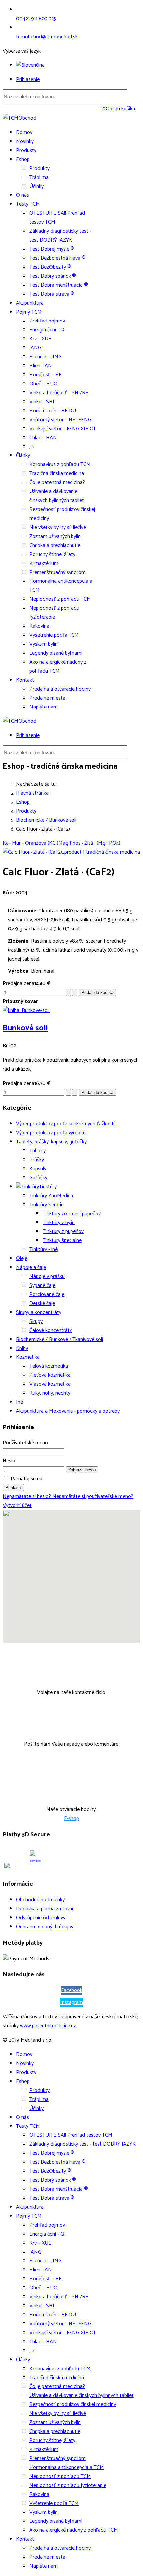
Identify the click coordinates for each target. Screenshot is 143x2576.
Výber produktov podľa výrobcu (51, 1133)
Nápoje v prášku (47, 1277)
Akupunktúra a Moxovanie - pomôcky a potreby (68, 1411)
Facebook (72, 1990)
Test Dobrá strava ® (52, 294)
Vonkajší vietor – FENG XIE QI (62, 429)
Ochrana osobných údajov (45, 1927)
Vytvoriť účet (17, 1506)
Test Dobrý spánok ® (53, 276)
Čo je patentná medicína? (57, 483)
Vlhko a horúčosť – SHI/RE (59, 393)
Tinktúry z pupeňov (63, 1232)
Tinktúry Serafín (46, 1205)
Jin (32, 447)
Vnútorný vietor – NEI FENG (60, 420)
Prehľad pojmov (47, 321)
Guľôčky (38, 1178)
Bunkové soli (25, 1028)
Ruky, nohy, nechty (50, 1393)
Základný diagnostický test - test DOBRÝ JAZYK (60, 236)
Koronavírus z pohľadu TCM (60, 465)
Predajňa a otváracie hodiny (60, 689)
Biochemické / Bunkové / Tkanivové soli (60, 1339)
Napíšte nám (43, 707)
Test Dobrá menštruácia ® (59, 285)
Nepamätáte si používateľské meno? (93, 1497)
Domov (24, 132)
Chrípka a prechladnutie (55, 545)
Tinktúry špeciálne (62, 1241)
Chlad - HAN (43, 438)
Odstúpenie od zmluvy (41, 1918)
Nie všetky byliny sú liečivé (58, 527)
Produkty (26, 150)
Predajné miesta (47, 698)
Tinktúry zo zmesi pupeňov (72, 1214)
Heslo (9, 1461)
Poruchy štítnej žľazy (52, 554)
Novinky (25, 141)
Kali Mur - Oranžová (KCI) (30, 843)
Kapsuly (38, 1169)
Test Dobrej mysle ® (52, 249)
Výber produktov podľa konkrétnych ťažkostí (65, 1124)
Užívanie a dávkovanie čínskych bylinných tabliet (57, 496)
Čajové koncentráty (51, 1330)
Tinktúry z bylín (59, 1223)
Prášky (37, 1160)
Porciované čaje (47, 1294)
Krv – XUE (40, 339)
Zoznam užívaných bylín (55, 536)
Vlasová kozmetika (50, 1384)
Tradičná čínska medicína (57, 474)
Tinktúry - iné (43, 1250)
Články (23, 456)
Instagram (72, 2003)
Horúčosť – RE (45, 375)
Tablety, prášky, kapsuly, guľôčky (51, 1142)
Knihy (22, 1348)
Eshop (23, 159)
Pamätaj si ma (26, 1479)
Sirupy (36, 1321)
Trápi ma (39, 177)
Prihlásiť (13, 1488)
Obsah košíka (119, 109)
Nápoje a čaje (31, 1268)
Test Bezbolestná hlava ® (58, 258)
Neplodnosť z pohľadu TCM (60, 599)
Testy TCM (28, 204)
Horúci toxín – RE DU (53, 411)
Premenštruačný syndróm (58, 572)
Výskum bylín (43, 644)
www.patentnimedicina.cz (48, 2026)
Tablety (37, 1151)
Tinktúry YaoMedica (51, 1196)
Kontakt (25, 680)
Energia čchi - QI (48, 330)
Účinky (36, 186)
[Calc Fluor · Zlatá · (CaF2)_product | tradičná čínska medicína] (71, 852)
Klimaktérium (44, 563)
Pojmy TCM (29, 312)
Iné (19, 1402)
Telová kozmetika (49, 1366)
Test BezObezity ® (50, 267)
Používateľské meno (25, 1443)
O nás (22, 195)
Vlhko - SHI (42, 402)
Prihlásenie (28, 80)
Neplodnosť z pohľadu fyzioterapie (54, 613)
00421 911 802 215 (36, 19)
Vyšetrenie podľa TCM (54, 635)
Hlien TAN (41, 366)
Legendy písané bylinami (56, 653)
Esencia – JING (45, 357)
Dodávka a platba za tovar (45, 1909)
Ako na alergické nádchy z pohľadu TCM (58, 667)
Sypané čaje (42, 1286)
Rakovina (39, 626)
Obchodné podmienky (40, 1900)
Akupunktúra (30, 303)
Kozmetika (28, 1357)
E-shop (71, 1818)
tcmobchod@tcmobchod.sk (47, 37)
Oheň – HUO (43, 384)
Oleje (22, 1259)
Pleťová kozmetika (50, 1375)
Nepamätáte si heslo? (27, 1497)
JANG (35, 348)
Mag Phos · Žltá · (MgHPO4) (89, 843)
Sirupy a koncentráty (39, 1312)
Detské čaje (42, 1303)
